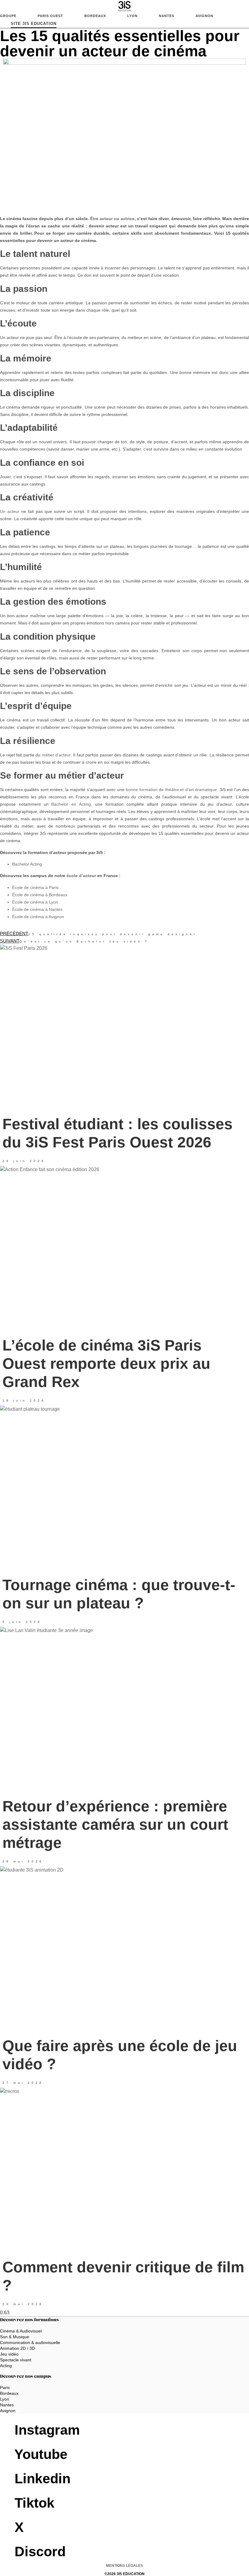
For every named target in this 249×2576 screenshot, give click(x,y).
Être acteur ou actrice (112, 219)
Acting (6, 2366)
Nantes (167, 16)
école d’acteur (81, 876)
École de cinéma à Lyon (35, 902)
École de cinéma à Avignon (38, 917)
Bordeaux (95, 16)
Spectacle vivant (16, 2360)
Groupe (8, 16)
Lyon (132, 16)
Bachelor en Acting (71, 804)
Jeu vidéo (9, 2354)
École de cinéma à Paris (35, 887)
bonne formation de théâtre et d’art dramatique (171, 790)
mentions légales (124, 2566)
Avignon (204, 16)
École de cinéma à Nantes (37, 909)
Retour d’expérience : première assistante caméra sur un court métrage (115, 1824)
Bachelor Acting (27, 864)
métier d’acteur (56, 755)
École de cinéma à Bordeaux (40, 895)
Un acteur (10, 511)
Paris (5, 2388)
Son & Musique (15, 2337)
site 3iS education (34, 24)
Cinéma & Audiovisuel (21, 2331)
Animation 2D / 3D (17, 2348)
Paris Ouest (50, 16)
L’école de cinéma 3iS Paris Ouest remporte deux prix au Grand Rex (106, 1364)
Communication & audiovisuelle (30, 2343)
